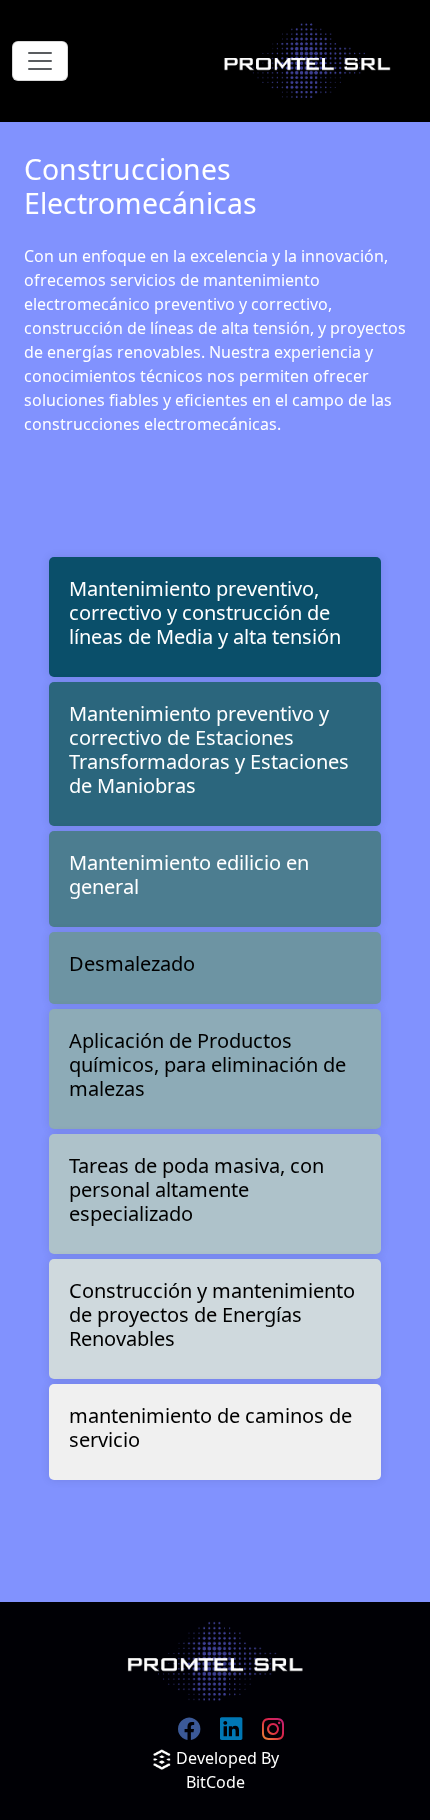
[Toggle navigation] (40, 61)
